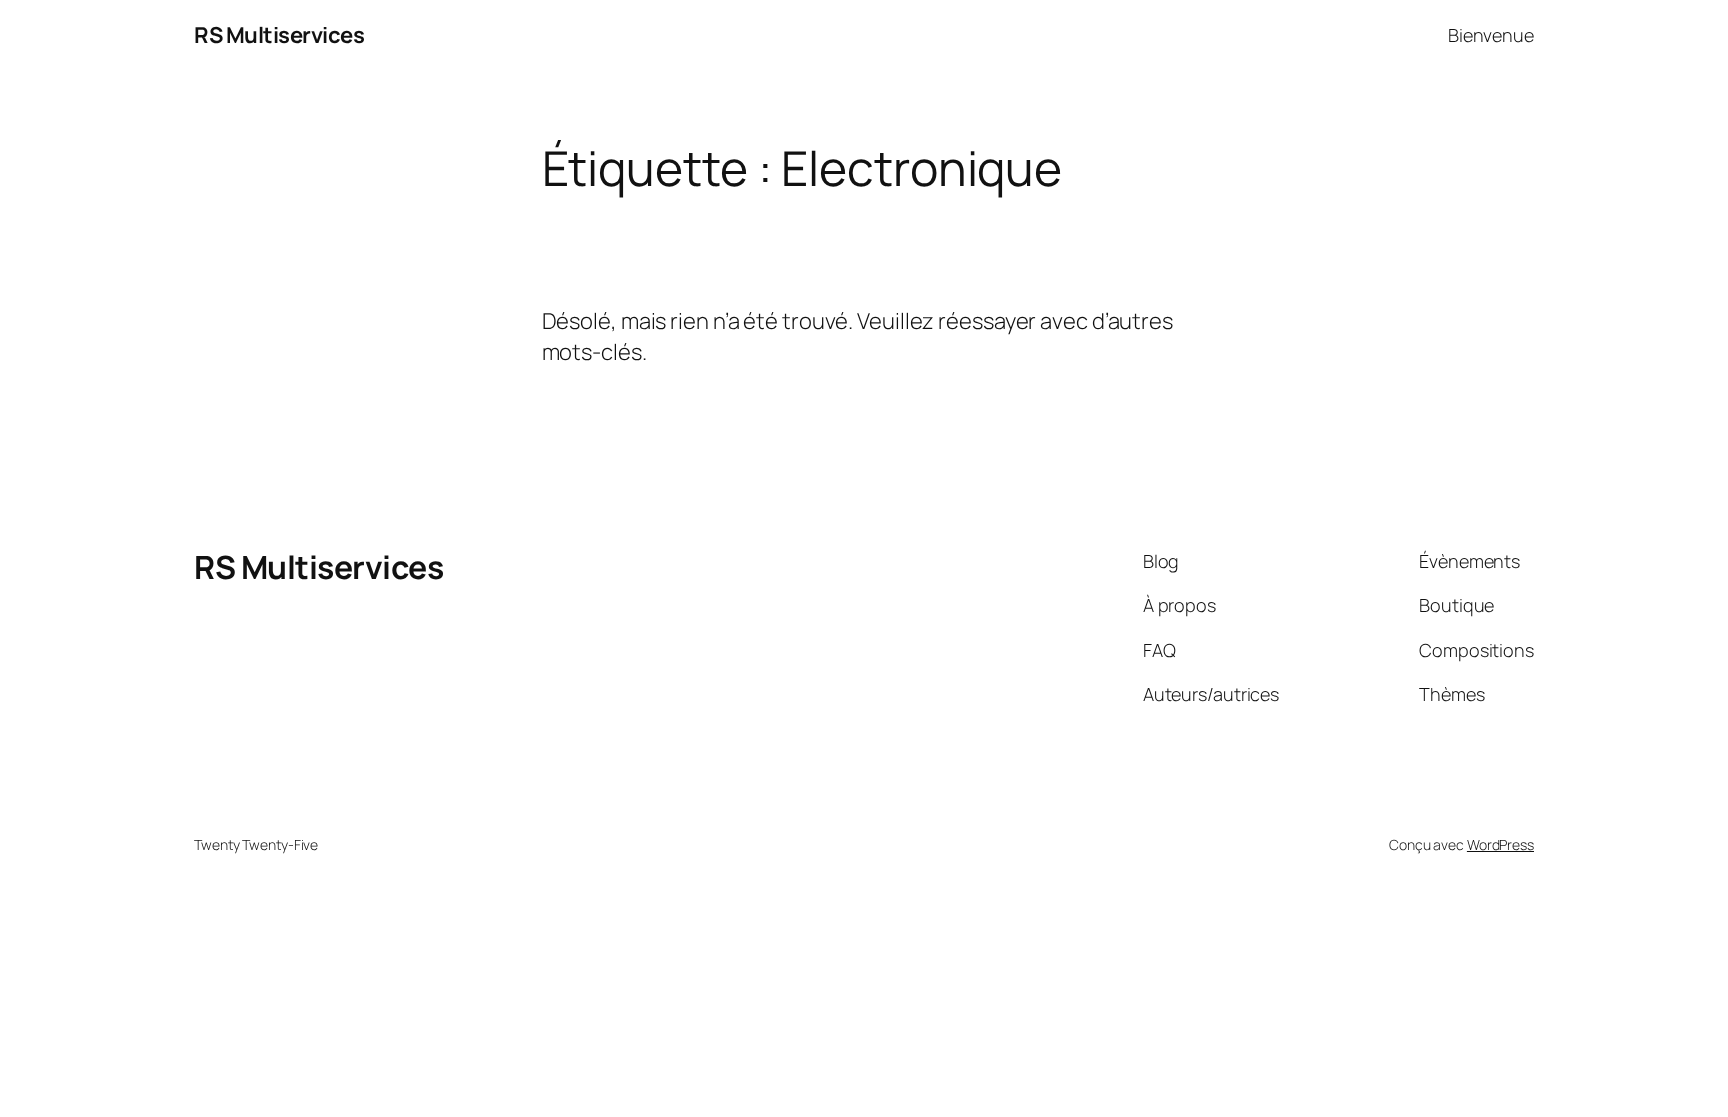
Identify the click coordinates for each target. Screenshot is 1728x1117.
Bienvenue (1491, 35)
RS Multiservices (279, 35)
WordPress (1500, 844)
